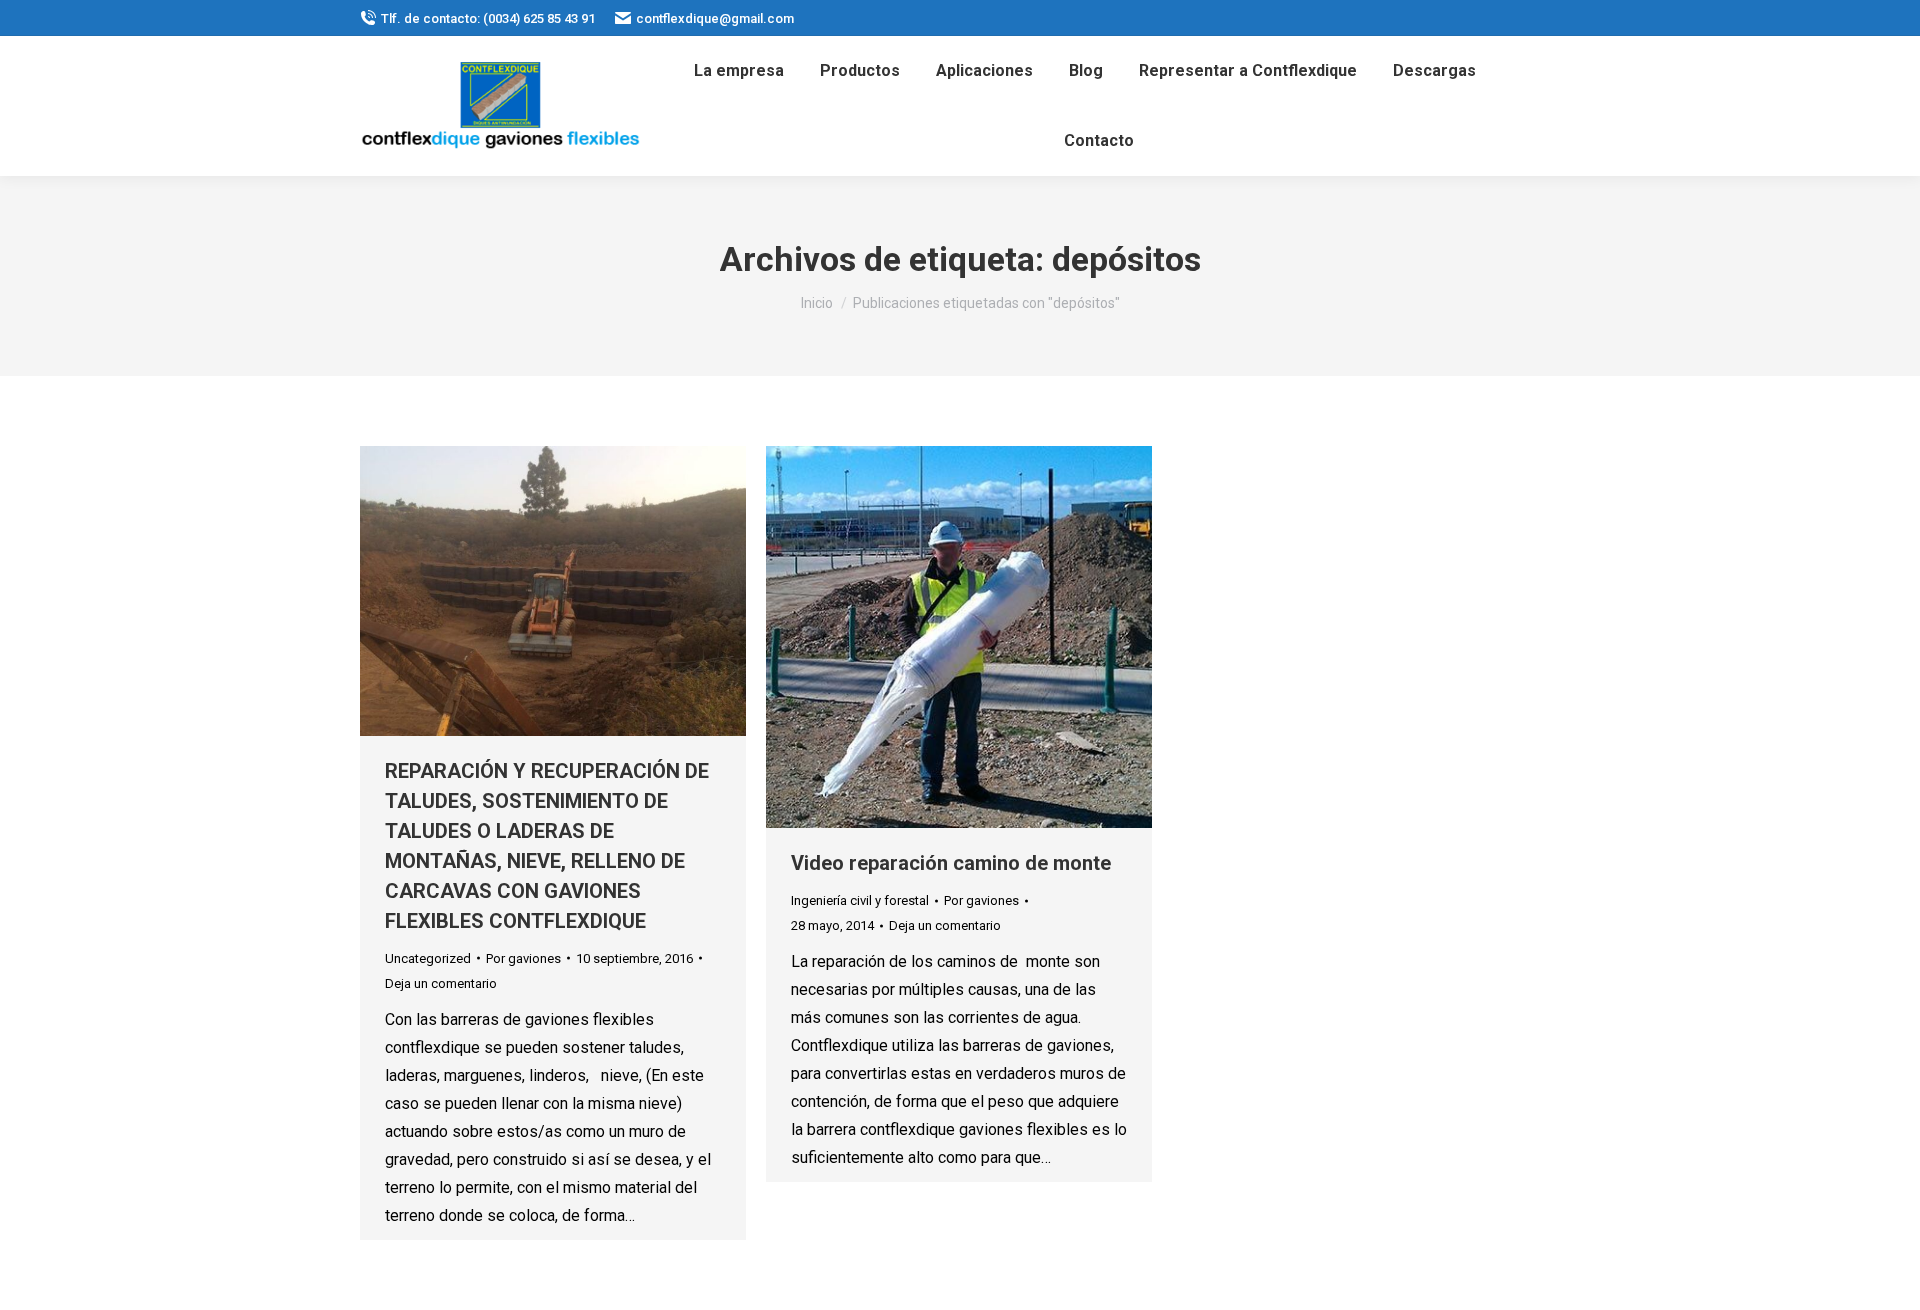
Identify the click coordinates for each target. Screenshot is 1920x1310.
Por (523, 958)
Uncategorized (428, 958)
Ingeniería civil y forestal (860, 900)
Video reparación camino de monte (951, 863)
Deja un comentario (441, 983)
